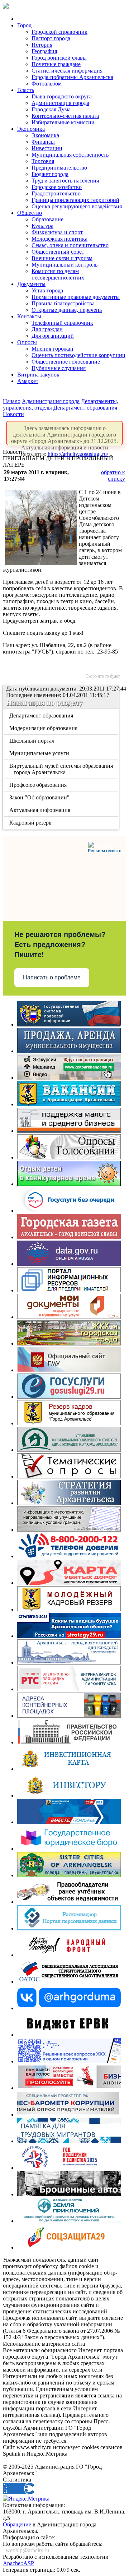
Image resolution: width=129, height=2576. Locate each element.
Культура (42, 226)
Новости (13, 414)
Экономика (31, 129)
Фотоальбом (47, 84)
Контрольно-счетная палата (65, 116)
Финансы (43, 142)
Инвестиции (47, 148)
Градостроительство (56, 193)
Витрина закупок (38, 375)
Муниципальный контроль (64, 265)
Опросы (27, 342)
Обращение (17, 2524)
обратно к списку (113, 476)
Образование (47, 219)
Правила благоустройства (63, 303)
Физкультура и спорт (57, 232)
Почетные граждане (56, 64)
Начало (12, 401)
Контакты (29, 316)
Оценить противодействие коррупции (78, 355)
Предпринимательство (59, 168)
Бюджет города (50, 174)
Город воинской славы (59, 58)
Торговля (43, 161)
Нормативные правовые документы (76, 297)
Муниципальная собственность (70, 155)
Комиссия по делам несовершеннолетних (58, 274)
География (44, 51)
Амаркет (28, 381)
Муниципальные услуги (40, 753)
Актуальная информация (40, 810)
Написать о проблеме (52, 977)
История (42, 45)
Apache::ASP (18, 2563)
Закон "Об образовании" (40, 797)
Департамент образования (85, 408)
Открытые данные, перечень (67, 310)
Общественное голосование (66, 362)
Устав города (47, 290)
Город (24, 25)
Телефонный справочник (62, 323)
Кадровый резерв (31, 823)
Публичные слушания (59, 368)
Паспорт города (51, 38)
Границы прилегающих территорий (75, 200)
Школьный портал (32, 741)
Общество (30, 213)
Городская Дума (51, 109)
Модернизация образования (44, 728)
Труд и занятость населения (65, 181)
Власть (26, 90)
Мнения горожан (52, 349)
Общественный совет (58, 252)
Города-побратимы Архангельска (72, 77)
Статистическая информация (67, 71)
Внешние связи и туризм (62, 258)
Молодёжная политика (59, 239)
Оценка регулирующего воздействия (77, 206)
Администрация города (60, 103)
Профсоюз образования (39, 785)
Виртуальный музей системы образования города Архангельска (62, 769)
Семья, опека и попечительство (70, 245)
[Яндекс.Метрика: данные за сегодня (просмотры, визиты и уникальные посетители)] (26, 2499)
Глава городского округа (62, 96)
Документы (31, 284)
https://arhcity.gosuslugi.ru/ (78, 454)
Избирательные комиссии (63, 122)
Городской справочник (59, 32)
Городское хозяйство (57, 187)
